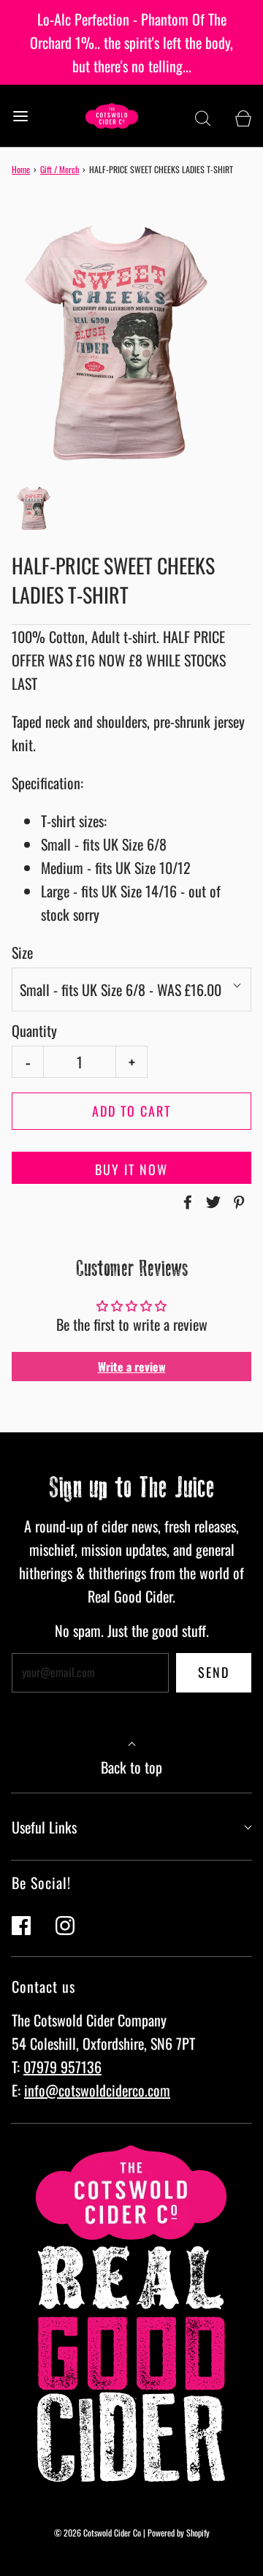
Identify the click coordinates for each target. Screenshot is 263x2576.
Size (22, 952)
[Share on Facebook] (186, 1202)
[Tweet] (211, 1202)
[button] (36, 508)
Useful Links (44, 1827)
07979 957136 (62, 2067)
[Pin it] (237, 1202)
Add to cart (131, 1111)
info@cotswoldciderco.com (97, 2090)
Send (214, 1672)
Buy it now (131, 1169)
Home (21, 169)
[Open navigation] (20, 116)
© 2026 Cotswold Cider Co (98, 2533)
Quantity (34, 1030)
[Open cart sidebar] (243, 116)
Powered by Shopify (179, 2533)
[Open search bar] (203, 116)
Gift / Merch (60, 169)
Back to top (131, 1767)
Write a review (132, 1367)
